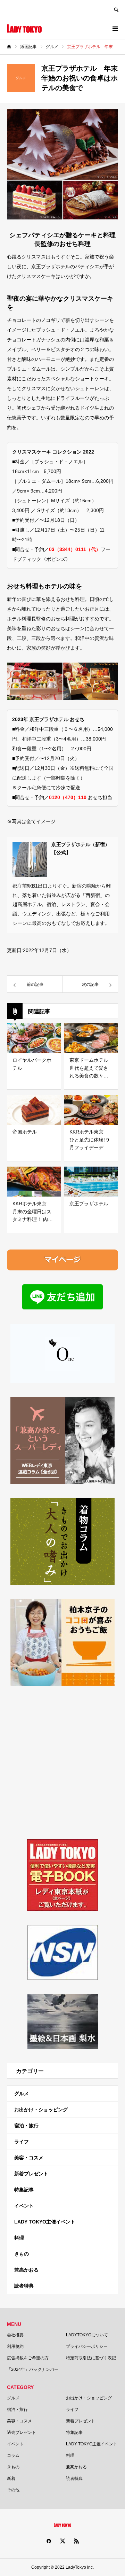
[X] (62, 2541)
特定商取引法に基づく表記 (91, 2358)
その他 (13, 2490)
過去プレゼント (22, 2432)
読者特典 (24, 2286)
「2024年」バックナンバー (33, 2369)
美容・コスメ (29, 2158)
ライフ (22, 2142)
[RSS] (76, 2541)
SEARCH (116, 9)
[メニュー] (115, 29)
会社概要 (15, 2335)
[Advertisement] (62, 1763)
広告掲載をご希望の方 (28, 2358)
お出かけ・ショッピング (41, 2110)
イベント (24, 2206)
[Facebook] (49, 2541)
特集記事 (24, 2190)
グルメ (22, 2094)
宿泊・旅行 (26, 2126)
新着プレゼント (31, 2174)
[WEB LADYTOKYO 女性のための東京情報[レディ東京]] (24, 29)
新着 (11, 2478)
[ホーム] (9, 47)
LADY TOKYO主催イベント (45, 2222)
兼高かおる (26, 2270)
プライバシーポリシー (87, 2346)
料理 (19, 2238)
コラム (13, 2455)
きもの (22, 2254)
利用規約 (15, 2346)
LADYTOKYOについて (87, 2335)
